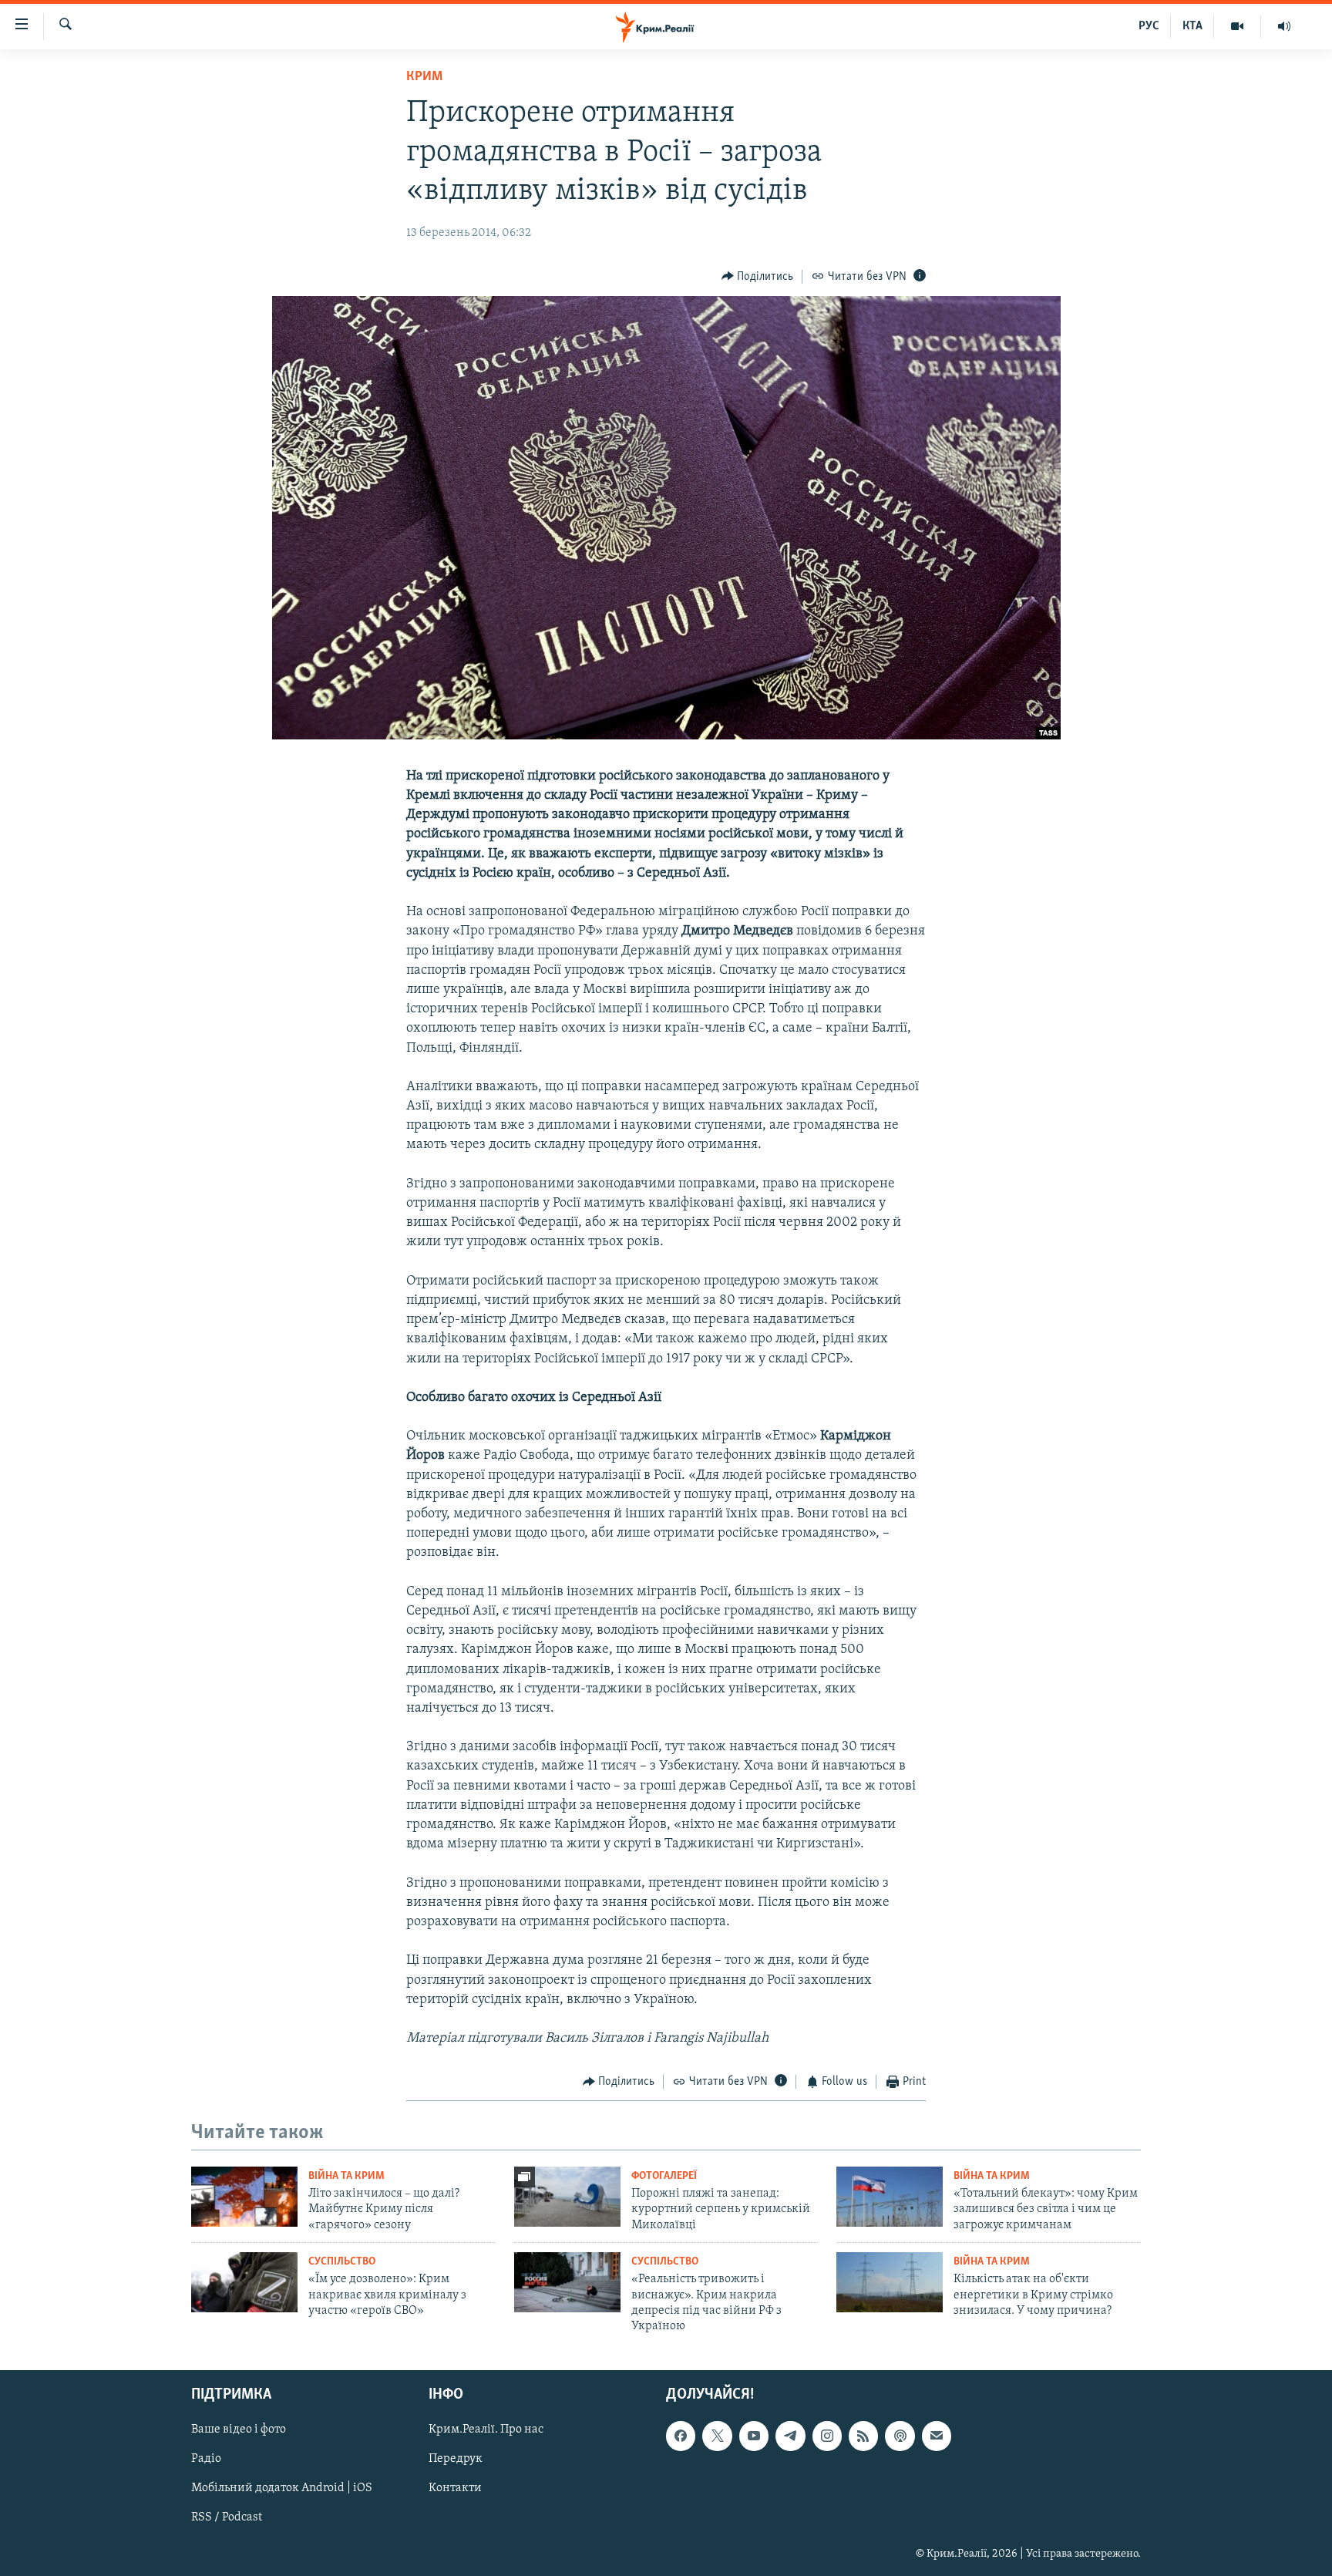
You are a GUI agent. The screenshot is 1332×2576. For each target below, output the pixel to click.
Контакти (455, 2488)
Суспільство (342, 2262)
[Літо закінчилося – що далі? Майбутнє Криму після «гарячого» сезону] (244, 2197)
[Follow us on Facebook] (681, 2436)
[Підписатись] (937, 2436)
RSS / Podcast (227, 2517)
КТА (1192, 26)
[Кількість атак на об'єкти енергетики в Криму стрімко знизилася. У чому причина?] (890, 2282)
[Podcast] (900, 2436)
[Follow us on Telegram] (790, 2436)
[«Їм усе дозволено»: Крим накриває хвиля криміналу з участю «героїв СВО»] (244, 2282)
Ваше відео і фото (239, 2430)
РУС (1149, 26)
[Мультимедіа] (1238, 26)
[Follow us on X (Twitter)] (717, 2436)
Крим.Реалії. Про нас (486, 2430)
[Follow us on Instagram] (827, 2436)
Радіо (206, 2459)
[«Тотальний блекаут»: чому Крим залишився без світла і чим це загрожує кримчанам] (890, 2197)
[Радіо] (1284, 26)
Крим (424, 77)
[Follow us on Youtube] (754, 2436)
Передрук (456, 2459)
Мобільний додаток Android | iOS (282, 2488)
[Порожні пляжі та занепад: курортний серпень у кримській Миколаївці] (567, 2197)
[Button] (758, 277)
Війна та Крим (346, 2176)
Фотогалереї (664, 2176)
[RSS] (863, 2436)
